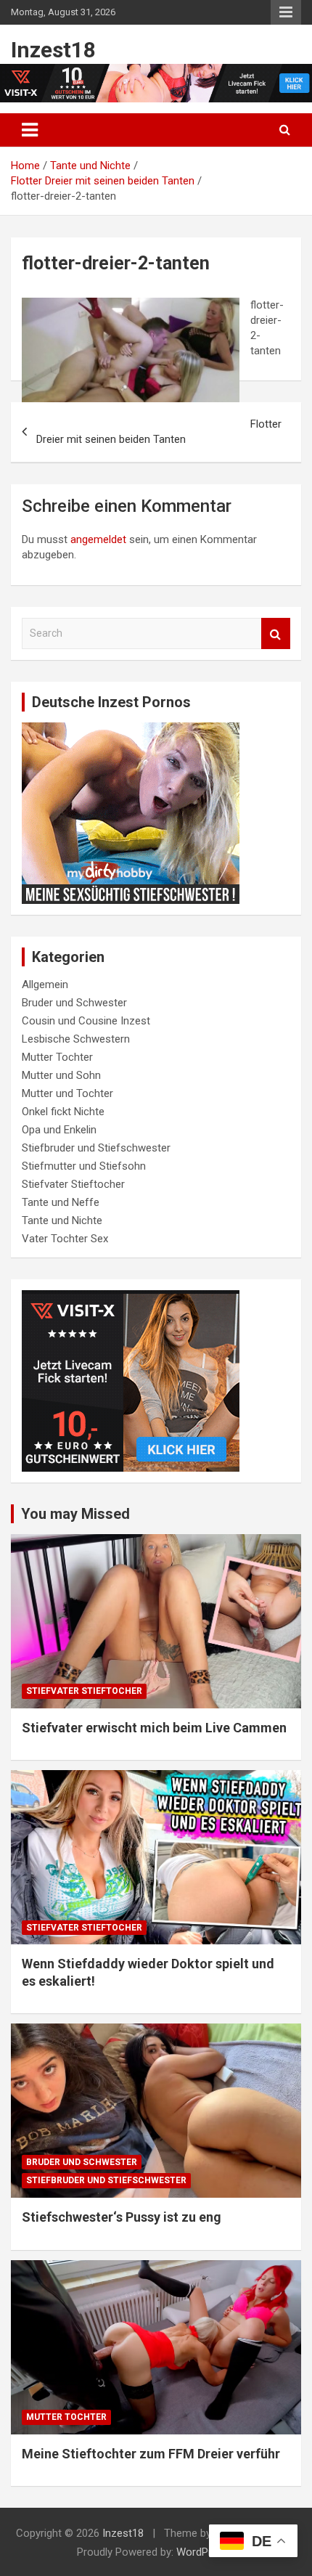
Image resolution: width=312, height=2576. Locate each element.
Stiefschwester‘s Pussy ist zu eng (122, 2217)
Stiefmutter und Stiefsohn (84, 1166)
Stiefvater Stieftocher (73, 1184)
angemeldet (98, 539)
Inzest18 (53, 50)
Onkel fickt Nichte (63, 1112)
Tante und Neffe (61, 1202)
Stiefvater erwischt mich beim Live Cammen (154, 1728)
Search (276, 633)
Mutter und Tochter (67, 1093)
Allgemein (45, 985)
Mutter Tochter (57, 1057)
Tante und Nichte (62, 1220)
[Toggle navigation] (30, 130)
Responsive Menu (286, 12)
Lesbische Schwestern (76, 1039)
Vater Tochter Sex (65, 1239)
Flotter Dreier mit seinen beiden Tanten (159, 432)
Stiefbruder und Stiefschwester (96, 1148)
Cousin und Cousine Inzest (86, 1021)
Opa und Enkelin (59, 1130)
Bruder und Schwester (74, 1003)
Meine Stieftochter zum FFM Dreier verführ (151, 2454)
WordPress (203, 2552)
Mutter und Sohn (61, 1075)
